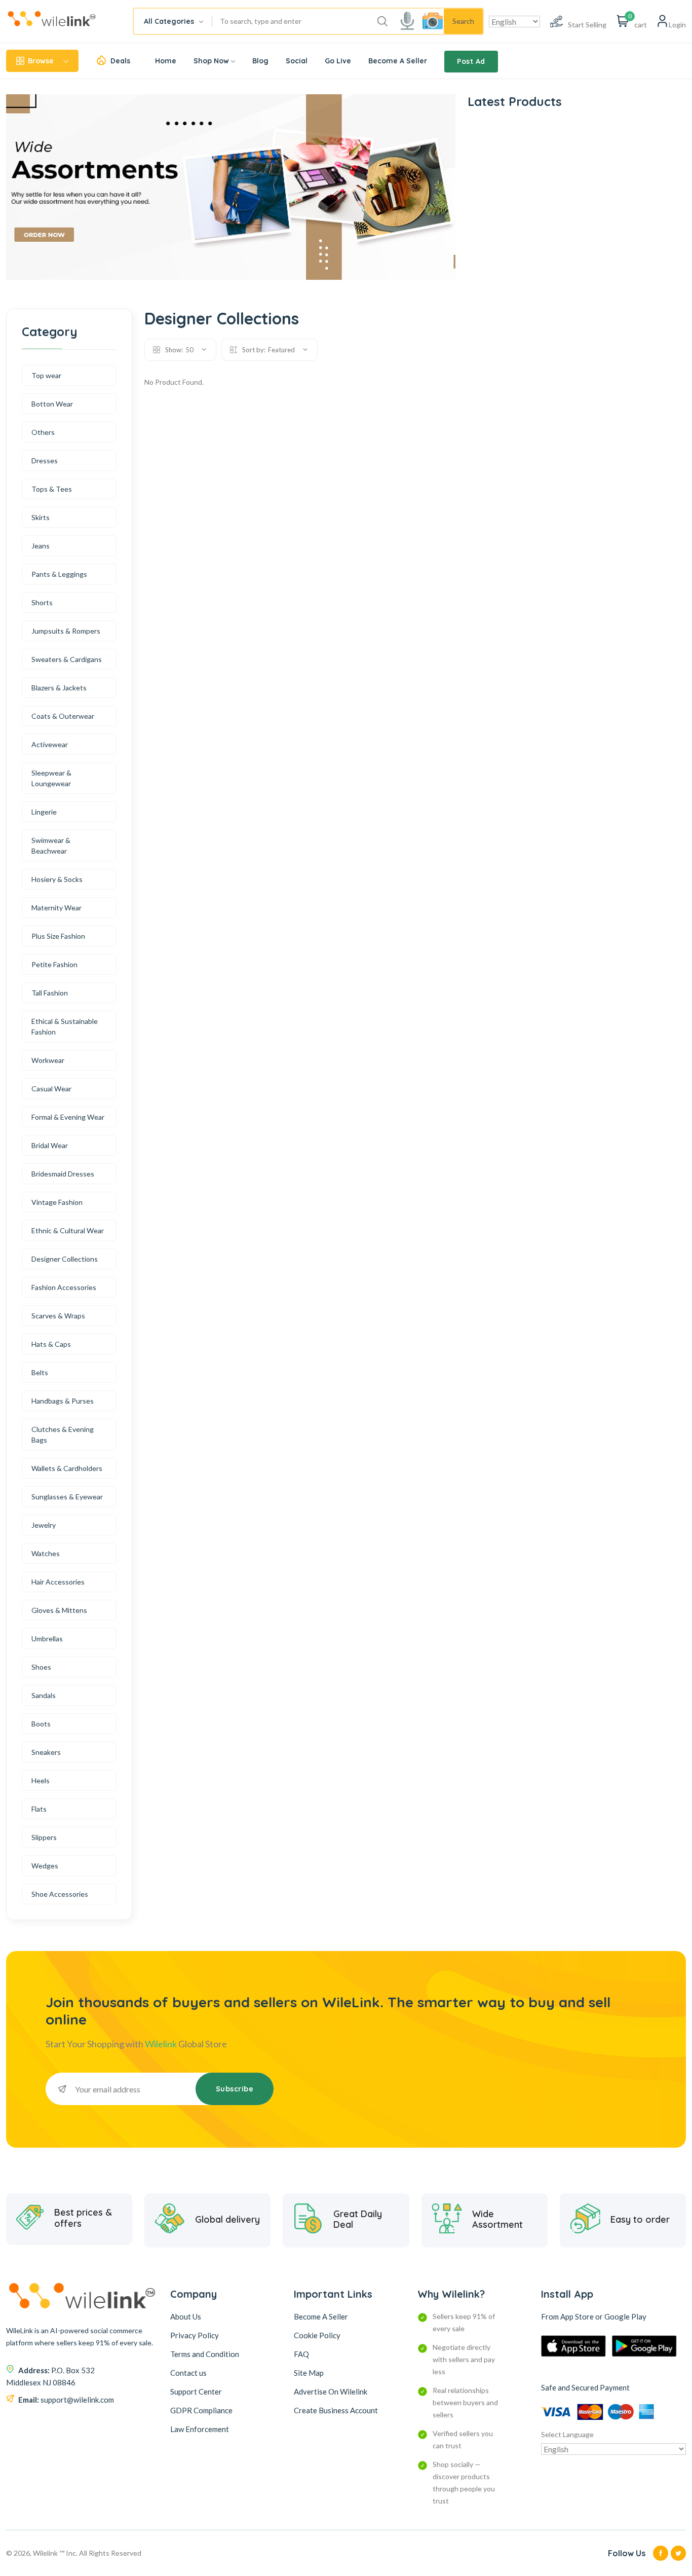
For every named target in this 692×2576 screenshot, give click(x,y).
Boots (41, 1724)
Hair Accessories (58, 1582)
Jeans (41, 546)
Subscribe (235, 2089)
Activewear (50, 744)
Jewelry (44, 1525)
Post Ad (471, 61)
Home (166, 61)
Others (43, 432)
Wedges (45, 1866)
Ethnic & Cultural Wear (68, 1230)
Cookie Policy (317, 2335)
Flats (39, 1809)
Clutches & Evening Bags (63, 1434)
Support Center (196, 2391)
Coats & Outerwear (63, 716)
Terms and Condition (205, 2354)
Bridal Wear (50, 1145)
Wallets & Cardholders (67, 1468)
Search (463, 21)
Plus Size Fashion (58, 936)
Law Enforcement (200, 2429)
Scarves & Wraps (58, 1316)
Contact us (188, 2373)
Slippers (44, 1837)
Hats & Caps (51, 1344)
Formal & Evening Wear (68, 1117)
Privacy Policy (195, 2335)
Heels (41, 1780)
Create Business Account (336, 2410)
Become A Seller (398, 61)
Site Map (309, 2373)
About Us (186, 2316)
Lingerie (44, 812)
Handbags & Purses (63, 1401)
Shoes (41, 1667)
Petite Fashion (54, 964)
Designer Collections (65, 1259)
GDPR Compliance (201, 2410)
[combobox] (173, 21)
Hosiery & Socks (57, 879)
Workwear (48, 1060)
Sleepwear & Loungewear (51, 778)
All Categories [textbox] (169, 21)
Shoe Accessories (60, 1894)
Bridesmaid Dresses (63, 1174)
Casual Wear (51, 1089)
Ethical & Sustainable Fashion (65, 1026)
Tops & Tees (52, 489)
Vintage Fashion (57, 1202)
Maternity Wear (56, 908)
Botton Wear (52, 404)
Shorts (42, 602)
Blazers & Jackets (59, 688)
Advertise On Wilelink (331, 2391)
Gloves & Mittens (59, 1610)
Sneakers (46, 1752)
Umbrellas (47, 1639)
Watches (46, 1553)
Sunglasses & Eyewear (67, 1497)
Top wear (46, 375)
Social (297, 61)
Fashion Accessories (64, 1287)
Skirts (41, 517)
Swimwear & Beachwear (51, 845)
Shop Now (211, 61)
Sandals (44, 1695)
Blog (260, 61)
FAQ (301, 2354)
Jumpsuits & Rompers (66, 631)
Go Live (338, 61)
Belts (40, 1372)
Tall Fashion (50, 993)
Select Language (567, 2434)
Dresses (45, 461)
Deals (120, 61)
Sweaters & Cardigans (67, 659)
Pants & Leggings (59, 574)
